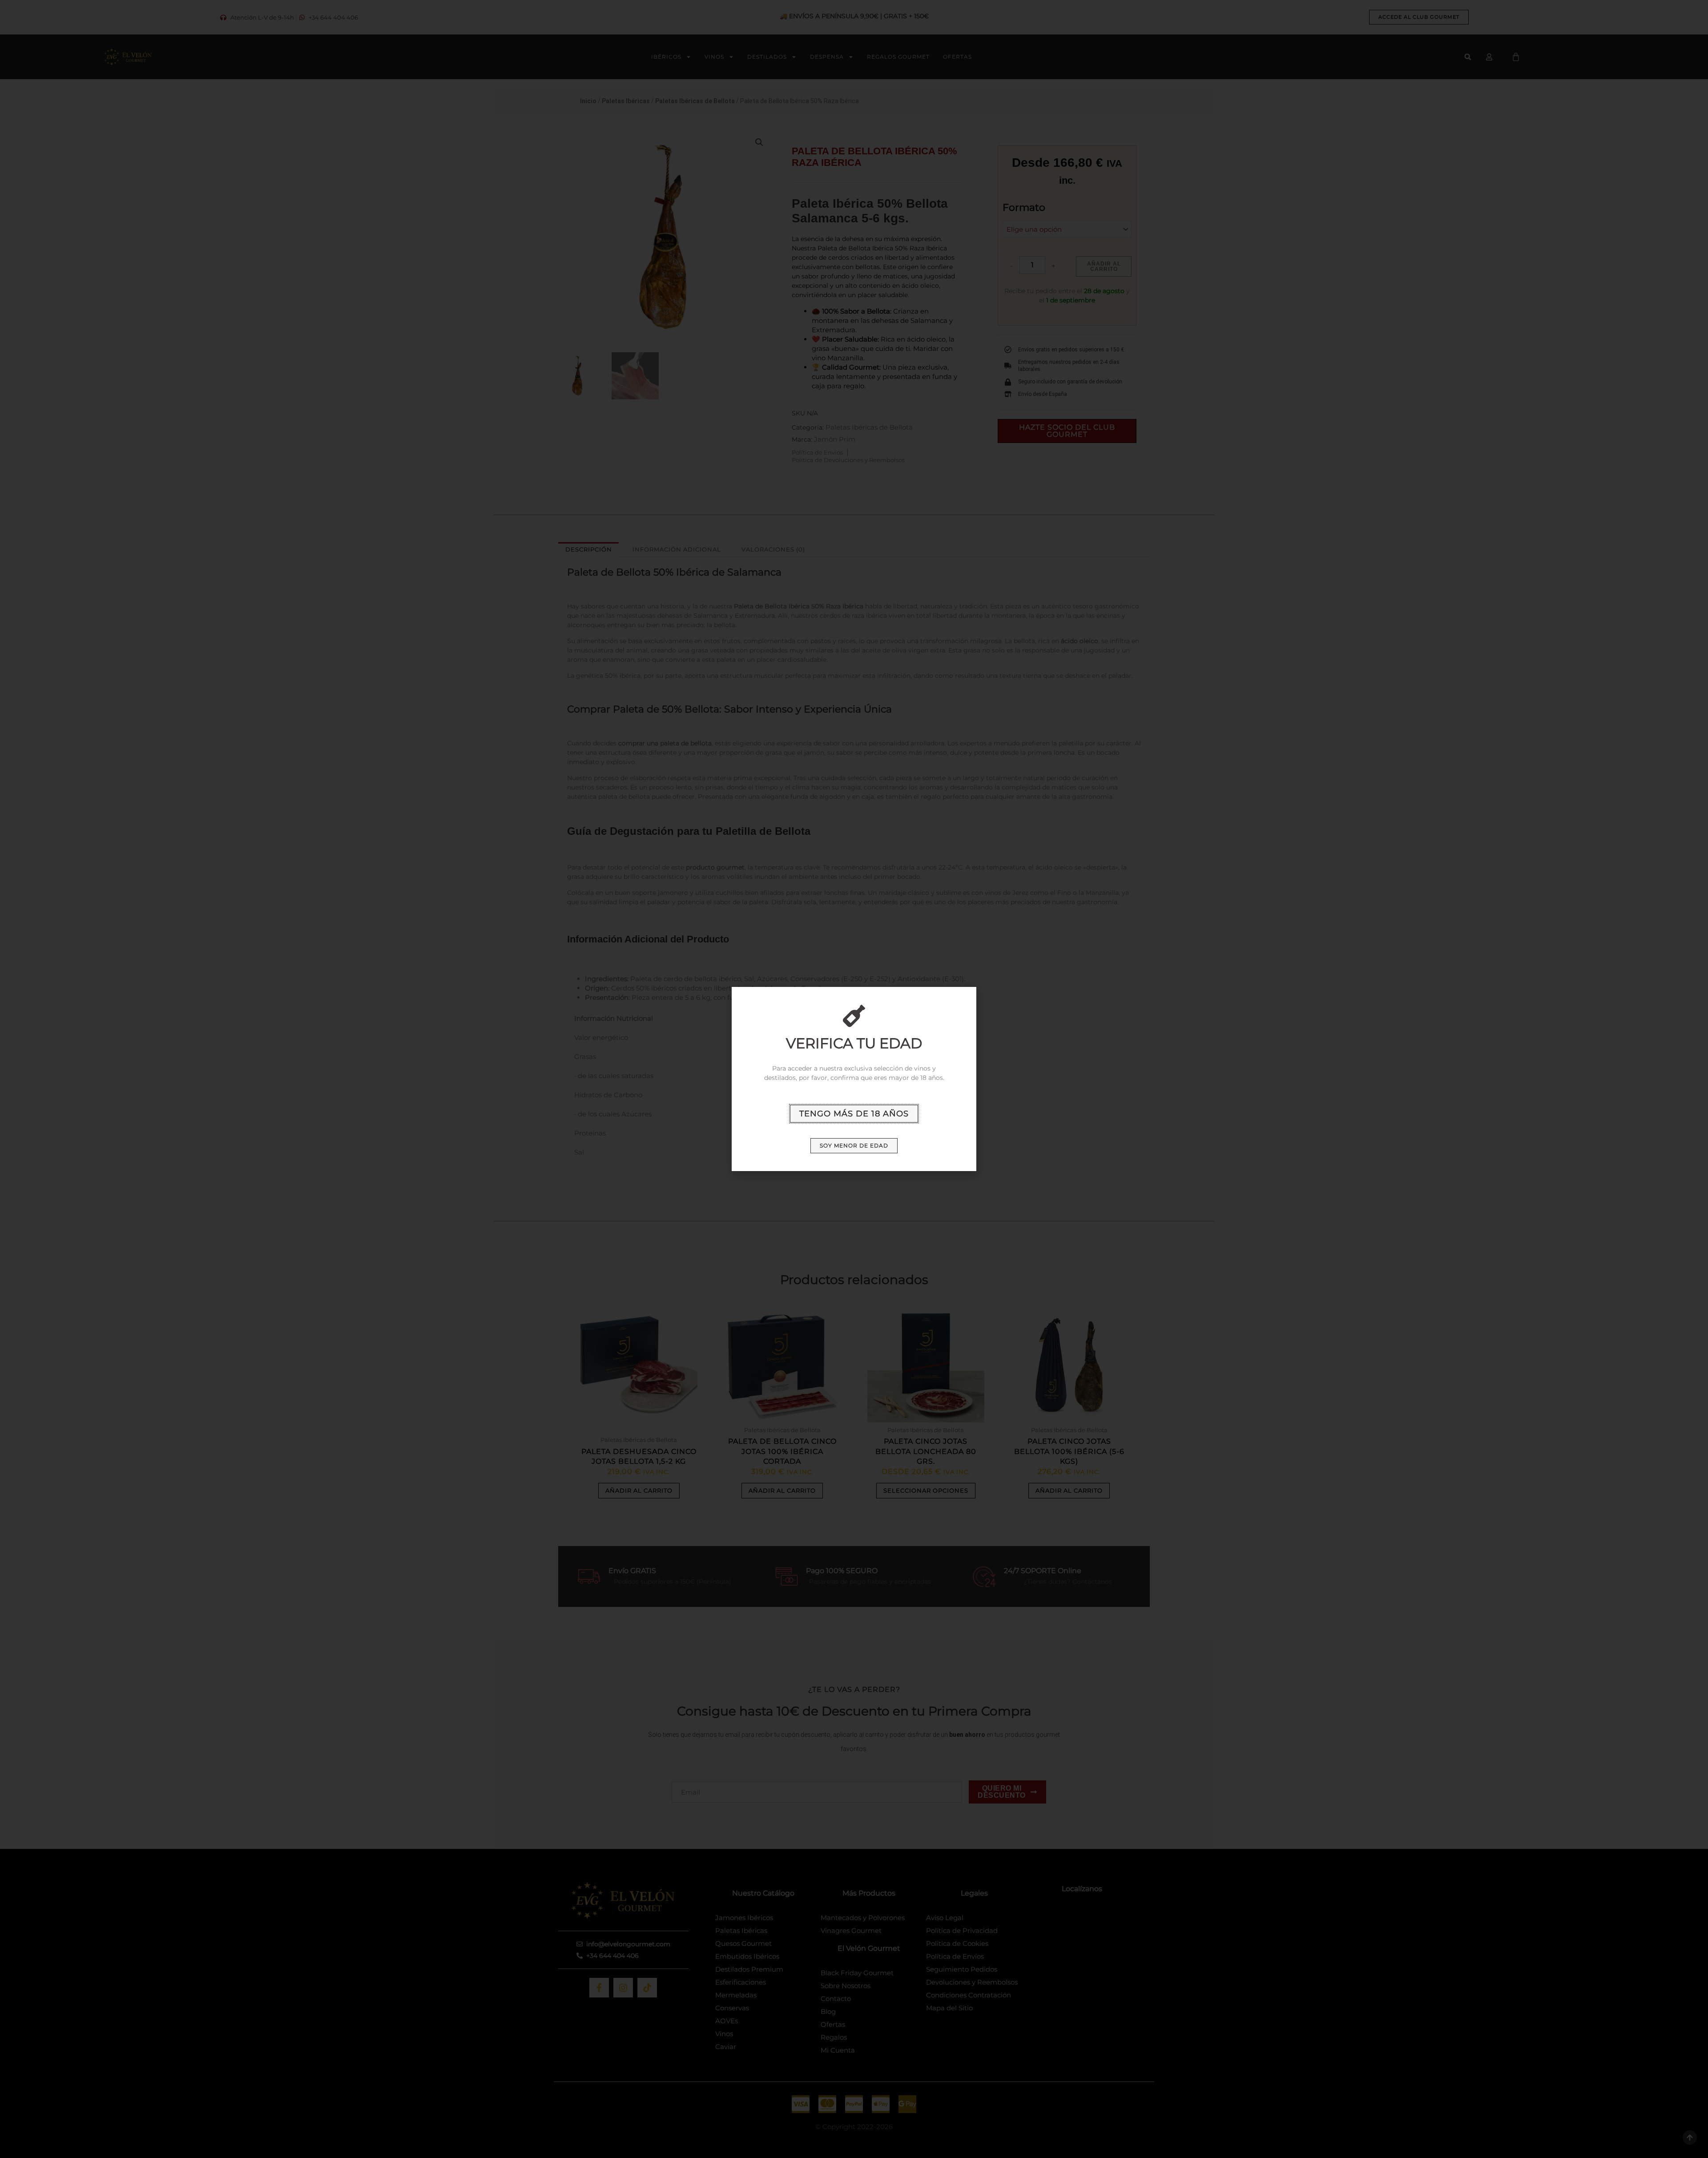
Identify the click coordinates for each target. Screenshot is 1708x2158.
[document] (854, 1079)
